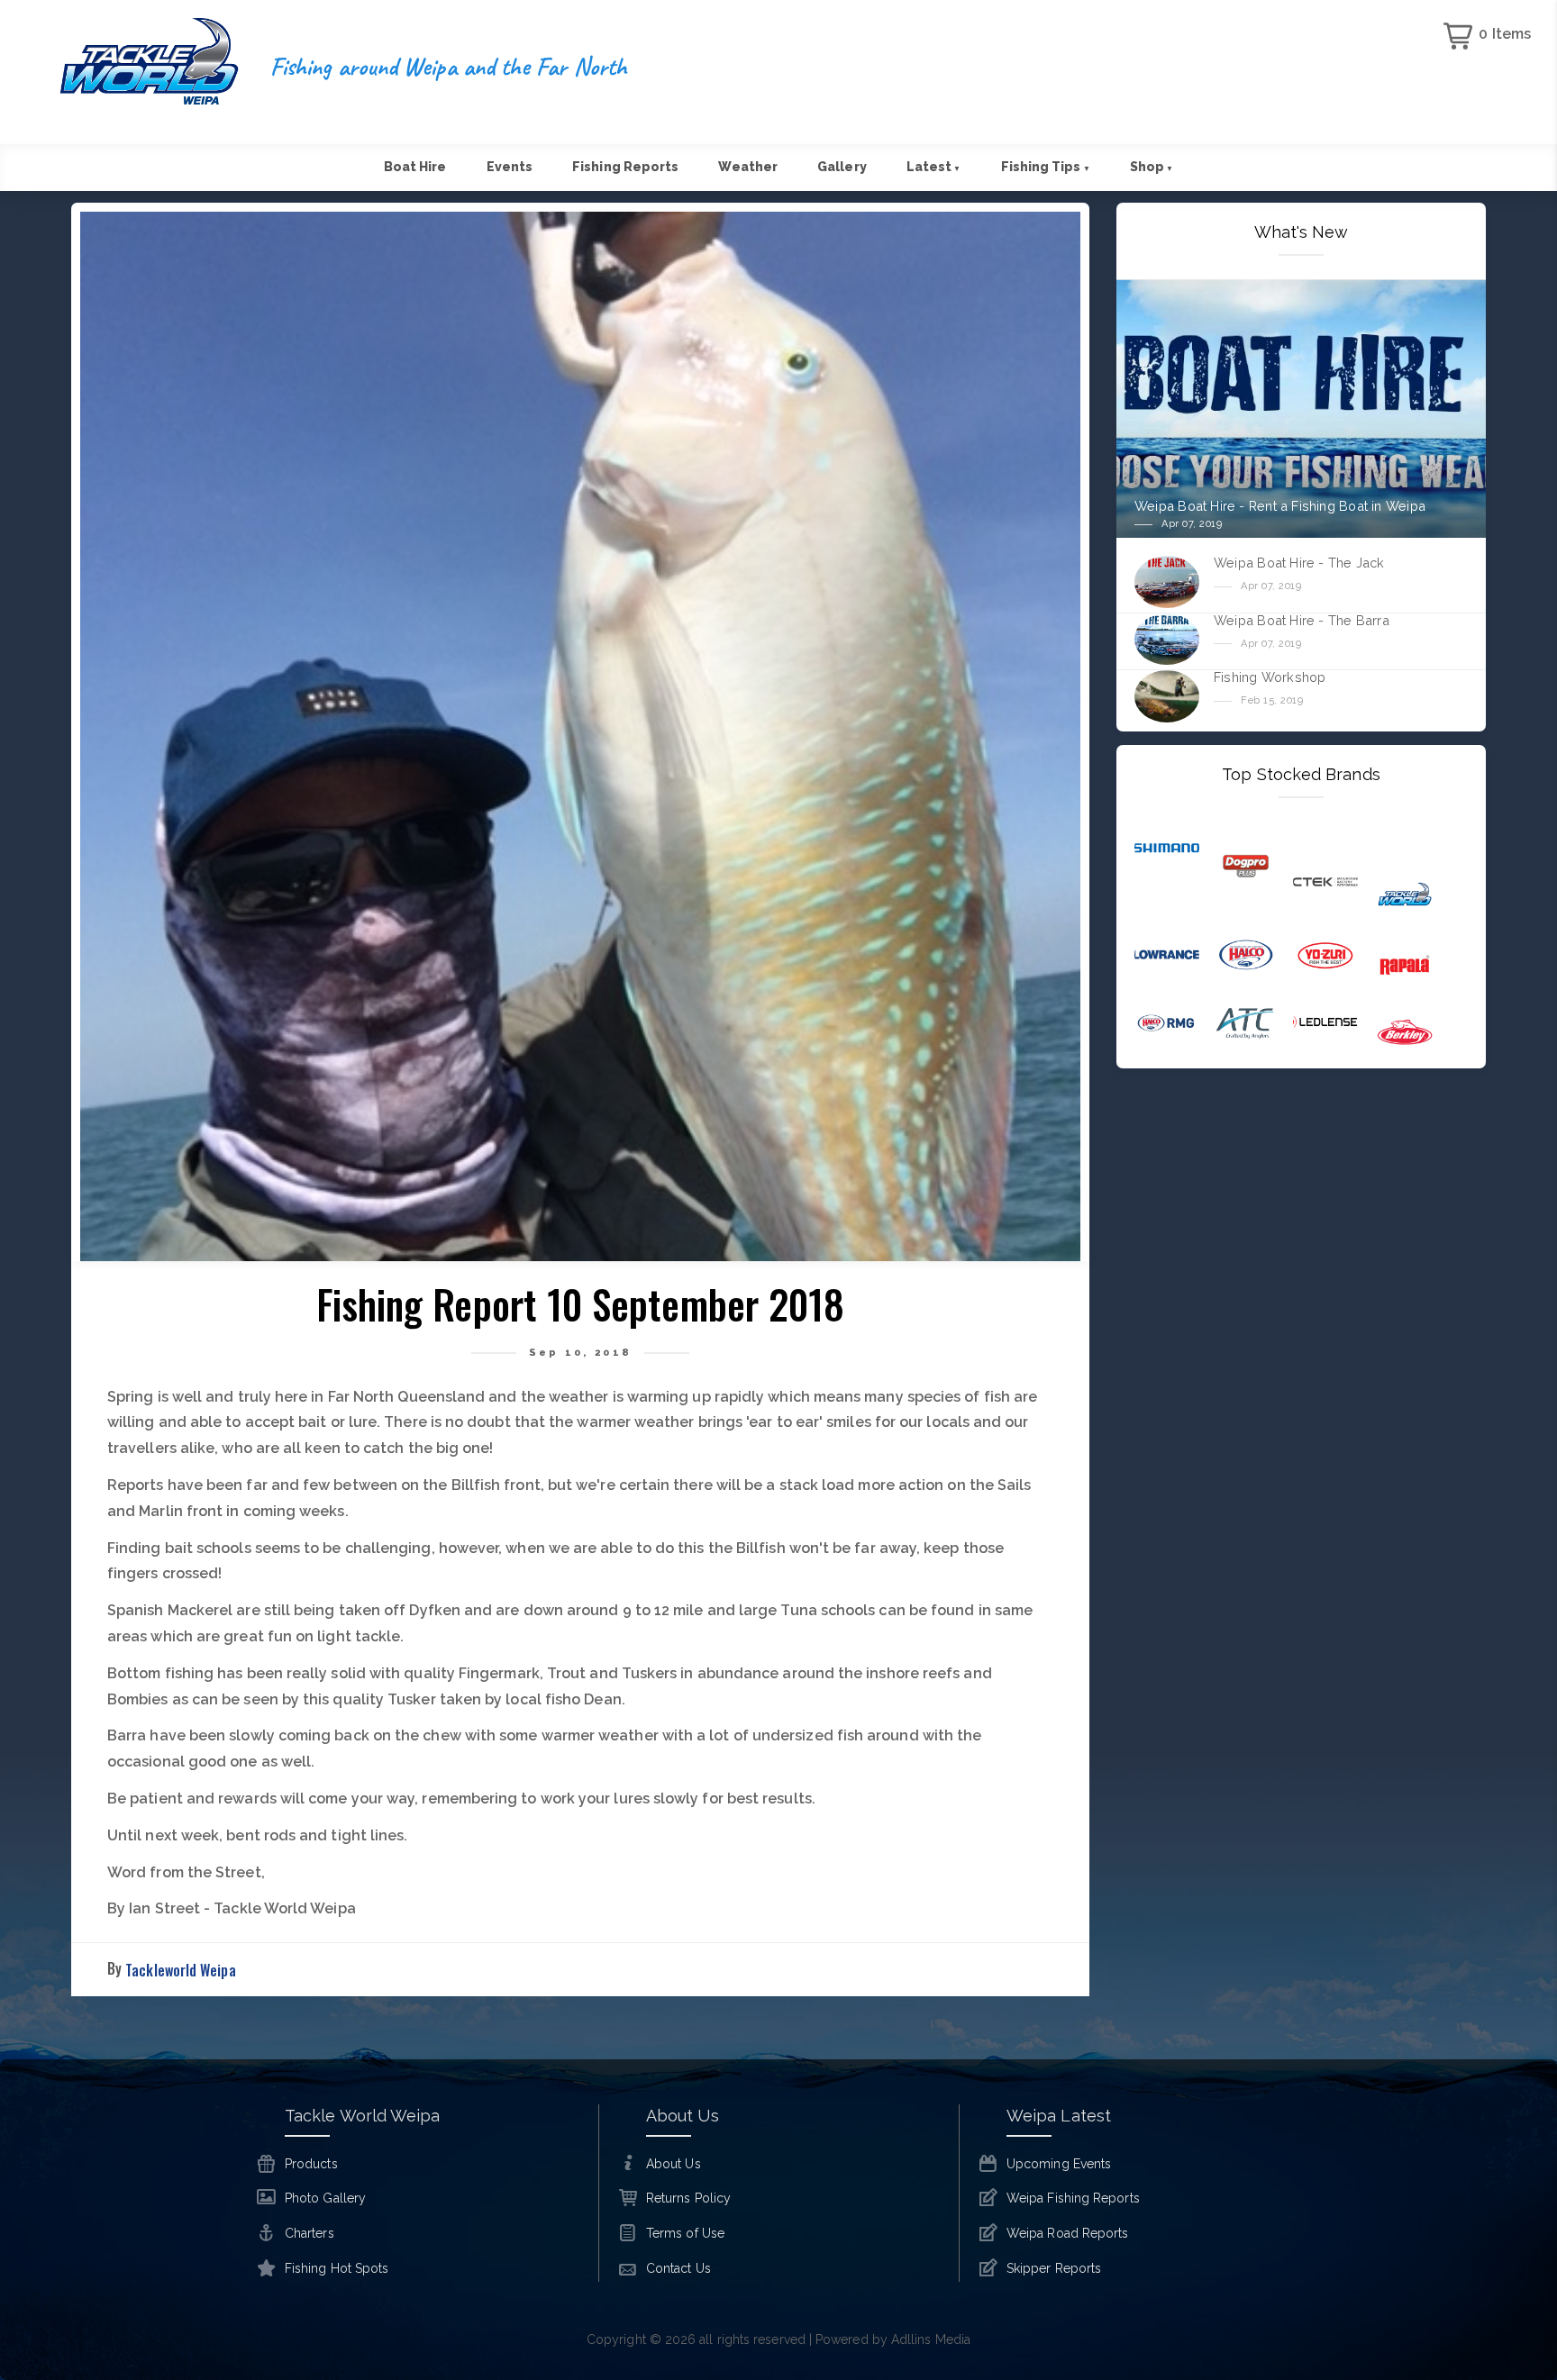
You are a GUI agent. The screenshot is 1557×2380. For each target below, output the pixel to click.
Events (510, 167)
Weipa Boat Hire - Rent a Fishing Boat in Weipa (1280, 506)
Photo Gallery (325, 2198)
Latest (934, 167)
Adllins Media (931, 2339)
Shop (1152, 167)
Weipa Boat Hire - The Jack (1299, 563)
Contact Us (678, 2268)
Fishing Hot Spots (337, 2268)
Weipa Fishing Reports (1073, 2198)
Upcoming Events (1059, 2164)
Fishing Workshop (1270, 677)
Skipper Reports (1054, 2268)
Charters (310, 2233)
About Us (674, 2164)
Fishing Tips (1046, 167)
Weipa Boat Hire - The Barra (1302, 620)
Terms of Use (685, 2233)
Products (311, 2164)
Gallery (842, 167)
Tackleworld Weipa (180, 1970)
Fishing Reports (625, 167)
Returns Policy (688, 2198)
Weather (748, 167)
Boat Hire (415, 167)
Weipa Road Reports (1067, 2233)
